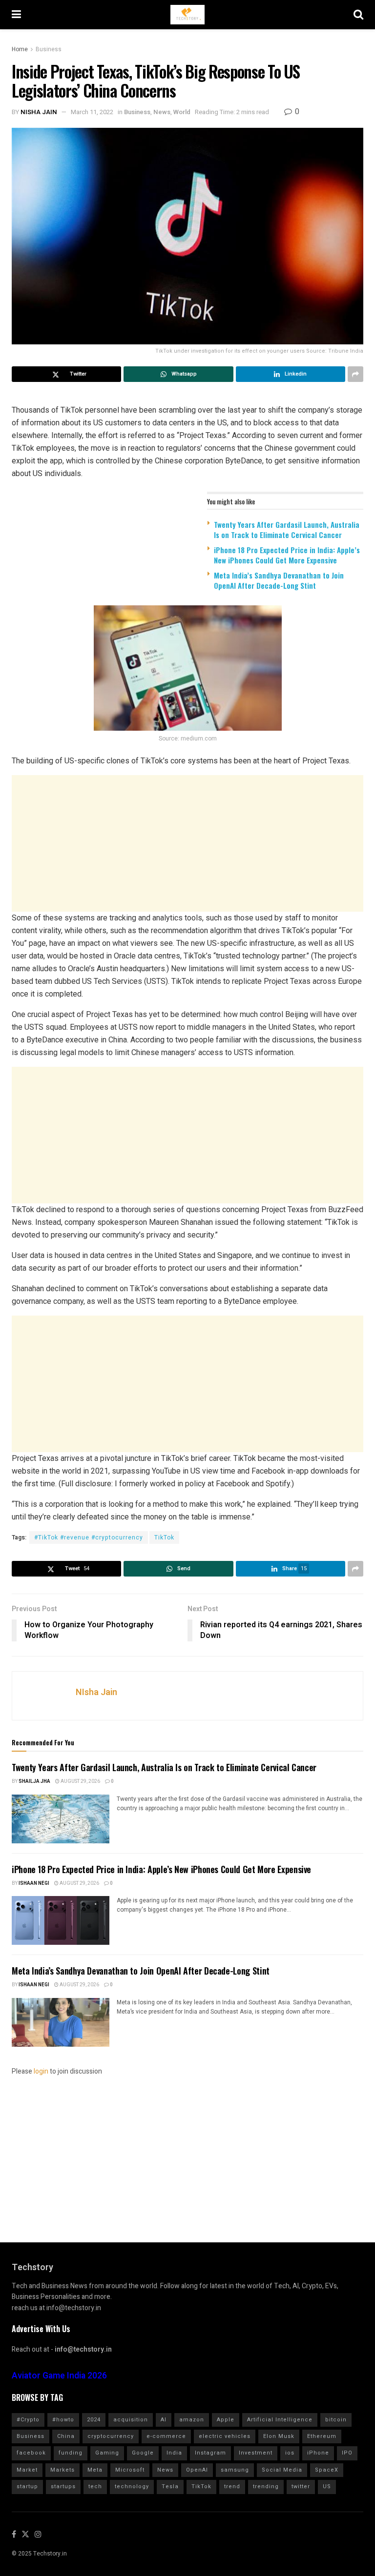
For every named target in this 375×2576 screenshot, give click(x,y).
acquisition (131, 2420)
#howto (63, 2420)
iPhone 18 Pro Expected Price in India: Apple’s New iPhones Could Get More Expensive (287, 555)
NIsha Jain (39, 112)
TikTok (164, 1538)
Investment (256, 2453)
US (327, 2486)
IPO (347, 2453)
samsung (235, 2470)
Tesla (170, 2486)
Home (20, 49)
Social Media (282, 2470)
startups (63, 2486)
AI (164, 2420)
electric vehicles (225, 2436)
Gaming (107, 2453)
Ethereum (322, 2436)
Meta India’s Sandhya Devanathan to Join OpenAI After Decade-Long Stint (279, 580)
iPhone (318, 2453)
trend (232, 2486)
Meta (95, 2470)
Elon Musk (279, 2436)
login (41, 2071)
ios (290, 2453)
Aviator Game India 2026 (59, 2376)
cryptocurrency (111, 2436)
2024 (94, 2420)
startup (27, 2486)
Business (49, 49)
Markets (62, 2470)
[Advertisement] (187, 843)
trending (266, 2486)
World (182, 112)
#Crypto (28, 2420)
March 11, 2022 (92, 112)
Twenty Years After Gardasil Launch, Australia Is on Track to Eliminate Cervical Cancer (287, 529)
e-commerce (166, 2436)
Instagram (210, 2453)
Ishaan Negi (34, 1883)
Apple (226, 2420)
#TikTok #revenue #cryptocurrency (89, 1538)
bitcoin (336, 2420)
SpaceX (327, 2470)
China (66, 2436)
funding (71, 2453)
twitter (301, 2486)
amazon (192, 2420)
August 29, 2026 (80, 1781)
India (174, 2453)
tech (95, 2486)
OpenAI (197, 2470)
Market (27, 2470)
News (162, 112)
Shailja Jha (34, 1781)
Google (143, 2453)
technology (132, 2486)
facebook (31, 2453)
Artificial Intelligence (280, 2420)
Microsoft (130, 2470)
